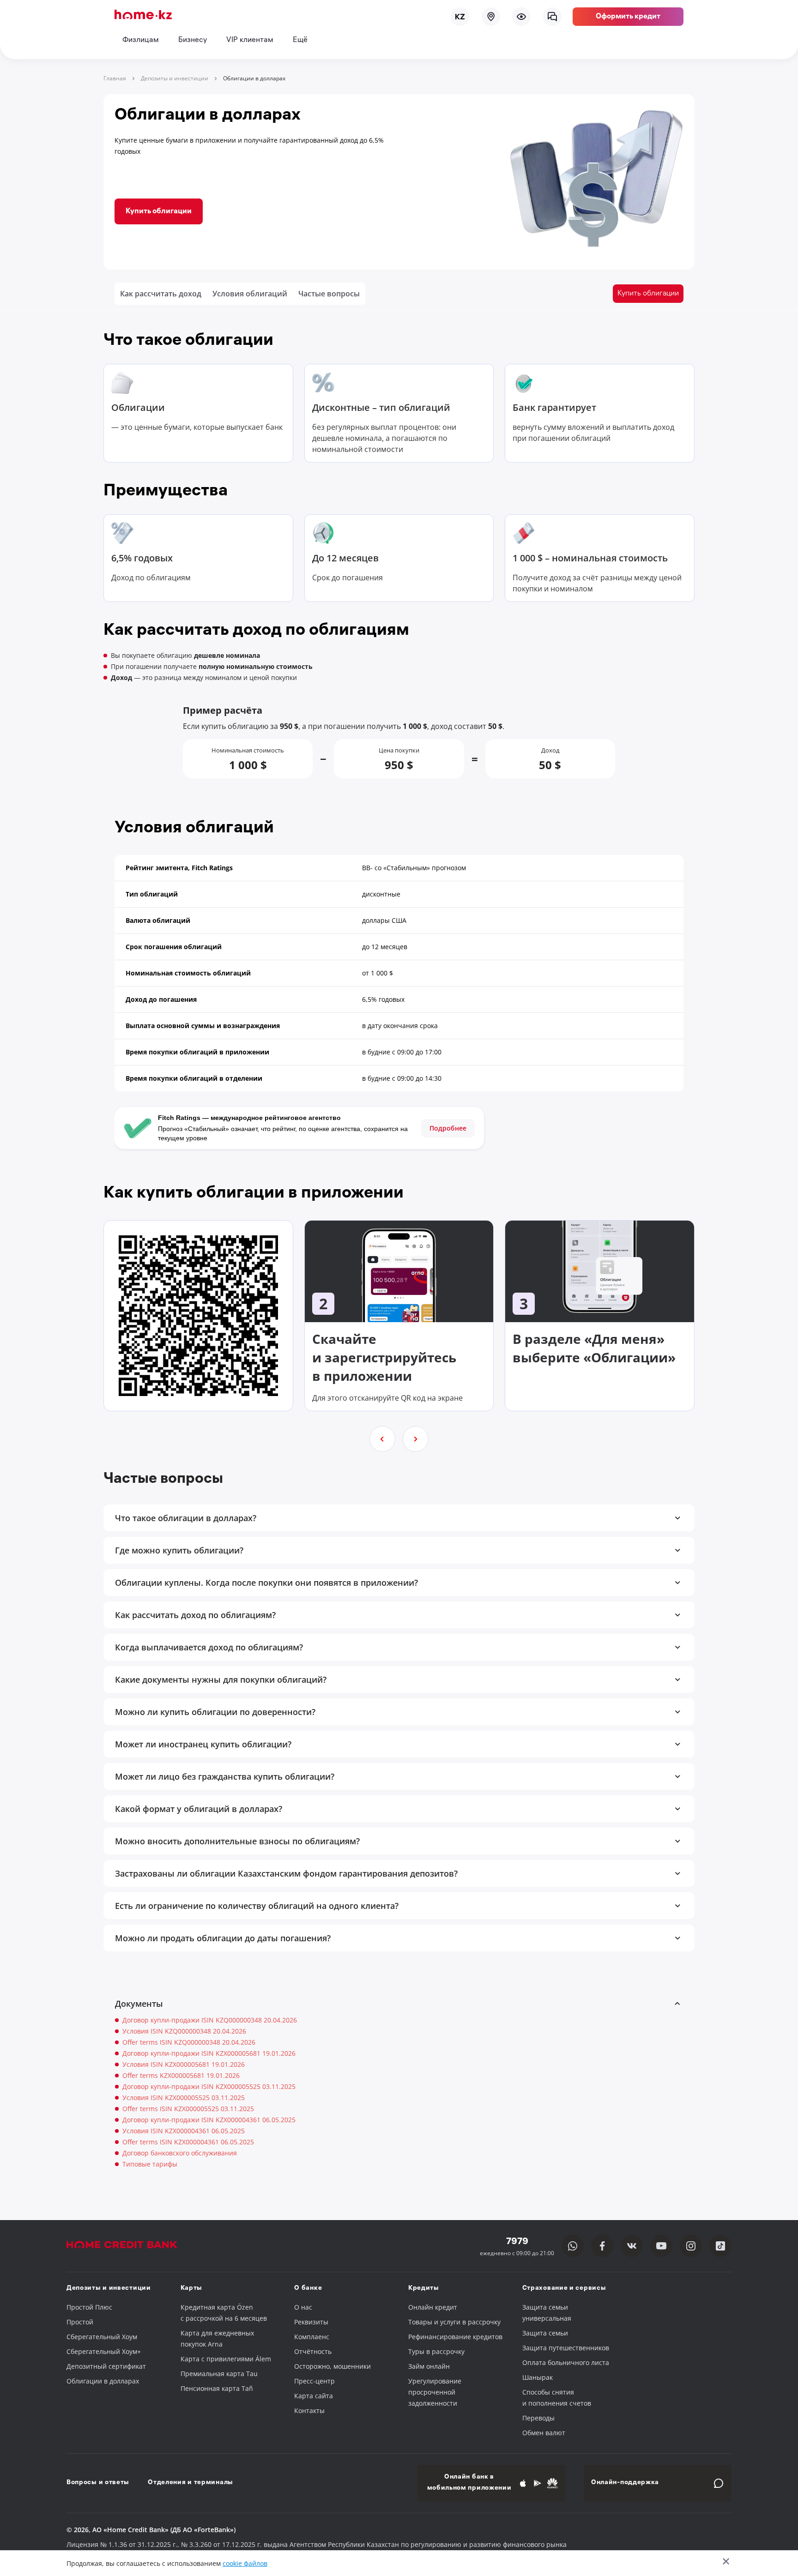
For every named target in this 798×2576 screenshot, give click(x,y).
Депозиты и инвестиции (175, 78)
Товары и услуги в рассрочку (454, 2322)
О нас (303, 2307)
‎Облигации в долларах (103, 2381)
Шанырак (538, 2377)
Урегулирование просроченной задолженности (435, 2392)
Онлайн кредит (433, 2307)
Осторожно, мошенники (332, 2366)
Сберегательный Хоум (102, 2337)
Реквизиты (311, 2322)
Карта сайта (314, 2396)
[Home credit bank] (131, 2246)
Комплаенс (312, 2337)
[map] (491, 17)
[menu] (521, 17)
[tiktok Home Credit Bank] (720, 2246)
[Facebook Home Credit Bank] (602, 2246)
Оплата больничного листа (566, 2362)
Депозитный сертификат (106, 2366)
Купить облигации (159, 212)
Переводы (538, 2418)
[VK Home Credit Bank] (632, 2246)
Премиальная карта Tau (219, 2374)
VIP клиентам (250, 40)
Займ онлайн (429, 2366)
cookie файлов (245, 2563)
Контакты (309, 2410)
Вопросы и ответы (98, 2483)
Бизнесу (193, 40)
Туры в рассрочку (436, 2351)
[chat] (552, 17)
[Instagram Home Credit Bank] (691, 2246)
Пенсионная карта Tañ (217, 2388)
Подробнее (448, 1128)
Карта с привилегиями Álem (226, 2359)
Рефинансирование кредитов (455, 2337)
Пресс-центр (314, 2381)
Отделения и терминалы (190, 2483)
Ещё (300, 40)
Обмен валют (544, 2433)
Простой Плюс (89, 2307)
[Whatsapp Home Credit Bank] (573, 2246)
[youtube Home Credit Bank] (661, 2246)
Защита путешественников (566, 2348)
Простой (80, 2322)
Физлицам (141, 40)
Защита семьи (545, 2333)
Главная (115, 78)
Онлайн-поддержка (625, 2483)
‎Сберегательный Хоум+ (104, 2351)
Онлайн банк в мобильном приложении (469, 2483)
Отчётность (313, 2351)
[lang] (460, 17)
